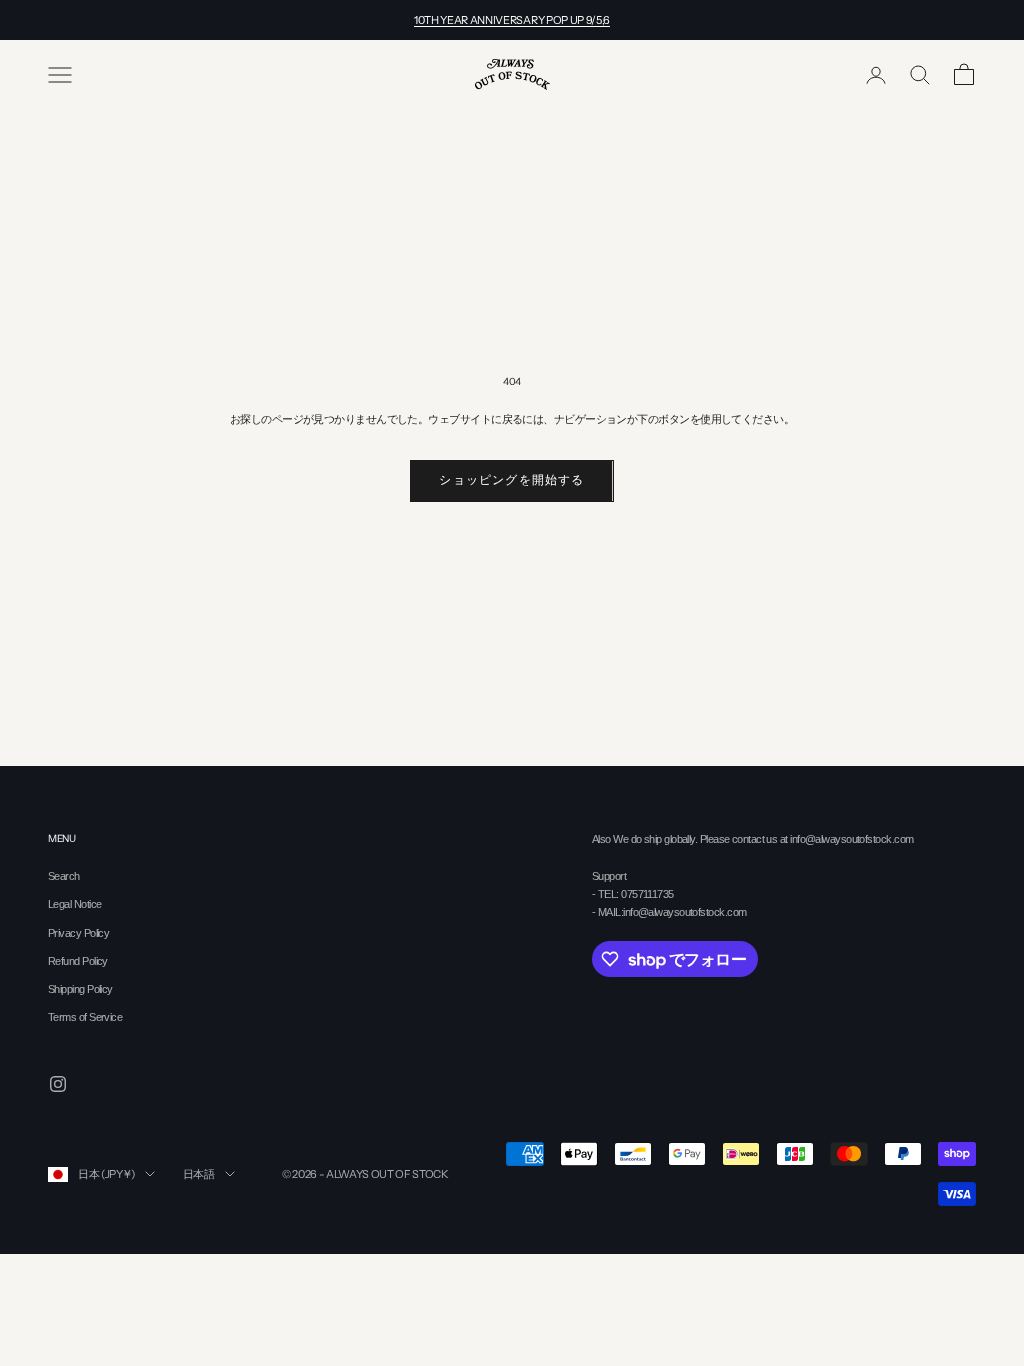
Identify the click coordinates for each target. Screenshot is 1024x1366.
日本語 (199, 1174)
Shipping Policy (80, 989)
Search (64, 876)
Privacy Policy (78, 933)
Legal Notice (74, 904)
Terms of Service (85, 1017)
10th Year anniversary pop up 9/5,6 (512, 20)
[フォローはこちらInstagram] (58, 1084)
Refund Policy (78, 961)
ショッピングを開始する (511, 480)
